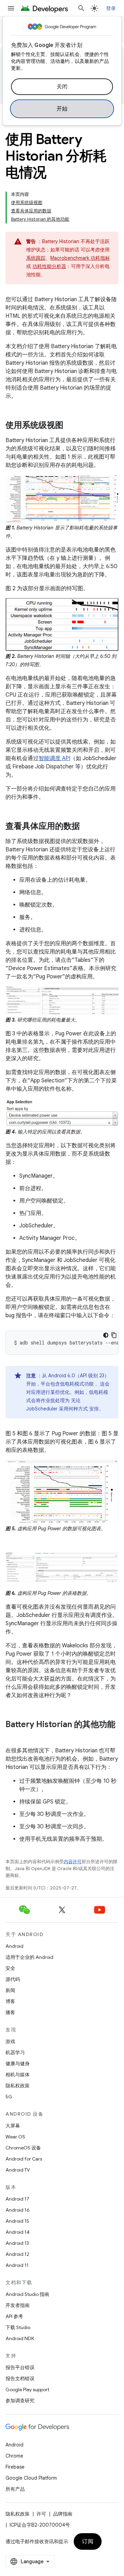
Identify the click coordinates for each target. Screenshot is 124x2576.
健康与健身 (18, 2063)
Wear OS (15, 2137)
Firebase (15, 2467)
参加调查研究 (20, 2401)
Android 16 (18, 2210)
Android (14, 1946)
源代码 (13, 1979)
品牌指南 (63, 2514)
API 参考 (14, 2316)
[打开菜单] (11, 8)
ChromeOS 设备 (23, 2148)
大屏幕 (13, 2126)
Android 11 (17, 2265)
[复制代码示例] (114, 1335)
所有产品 (15, 2489)
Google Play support (27, 2390)
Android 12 (17, 2254)
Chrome (14, 2456)
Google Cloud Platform (31, 2478)
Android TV (18, 2170)
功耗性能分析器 (49, 266)
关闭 (62, 87)
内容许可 (73, 1862)
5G (9, 2097)
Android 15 (17, 2221)
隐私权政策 (18, 2086)
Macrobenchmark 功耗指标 (80, 258)
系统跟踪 (36, 258)
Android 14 (18, 2232)
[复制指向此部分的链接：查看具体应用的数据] (87, 827)
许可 (41, 2514)
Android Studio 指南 (27, 2294)
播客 (10, 2012)
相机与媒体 (18, 2075)
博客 (10, 2001)
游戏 (10, 2041)
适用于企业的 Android (29, 1957)
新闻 (10, 1990)
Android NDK (20, 2338)
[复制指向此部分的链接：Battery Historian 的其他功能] (12, 1736)
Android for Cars (24, 2159)
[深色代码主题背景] (106, 1335)
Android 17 (17, 2199)
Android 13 (17, 2243)
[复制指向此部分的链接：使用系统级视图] (70, 426)
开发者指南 (18, 2305)
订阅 (88, 2541)
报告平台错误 (20, 2367)
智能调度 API (54, 758)
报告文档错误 (20, 2378)
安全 (10, 1968)
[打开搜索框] (81, 8)
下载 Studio (18, 2327)
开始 (62, 109)
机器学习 (15, 2052)
